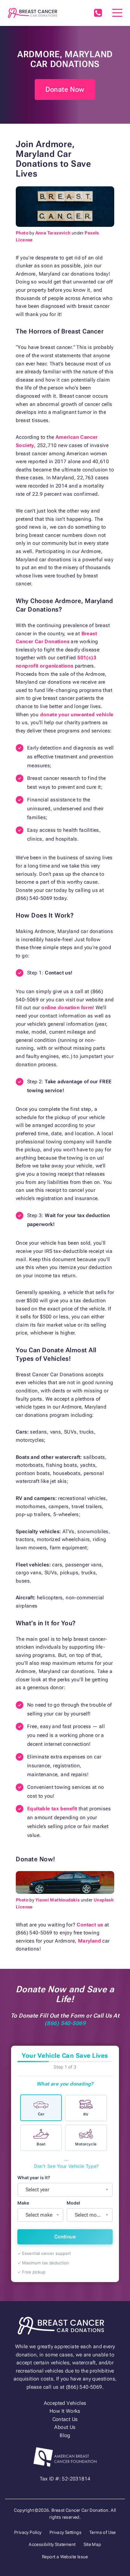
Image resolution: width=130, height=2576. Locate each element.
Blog (65, 2435)
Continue (65, 2237)
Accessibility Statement (52, 2544)
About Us (65, 2427)
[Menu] (117, 13)
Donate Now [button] (65, 89)
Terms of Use (103, 2532)
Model (73, 2203)
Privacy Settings (65, 2532)
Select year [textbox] (37, 2190)
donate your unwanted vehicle (77, 715)
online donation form (67, 1008)
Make (23, 2203)
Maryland (89, 1941)
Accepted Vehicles (65, 2403)
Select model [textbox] (89, 2215)
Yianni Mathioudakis (58, 1900)
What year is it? (34, 2178)
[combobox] (65, 2190)
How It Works (65, 2411)
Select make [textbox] (39, 2215)
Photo (22, 233)
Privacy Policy (28, 2532)
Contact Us (65, 2419)
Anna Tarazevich (53, 233)
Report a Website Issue (65, 2557)
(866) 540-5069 (98, 13)
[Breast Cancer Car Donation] (32, 13)
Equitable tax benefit (52, 1809)
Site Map (92, 2544)
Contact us (90, 1925)
